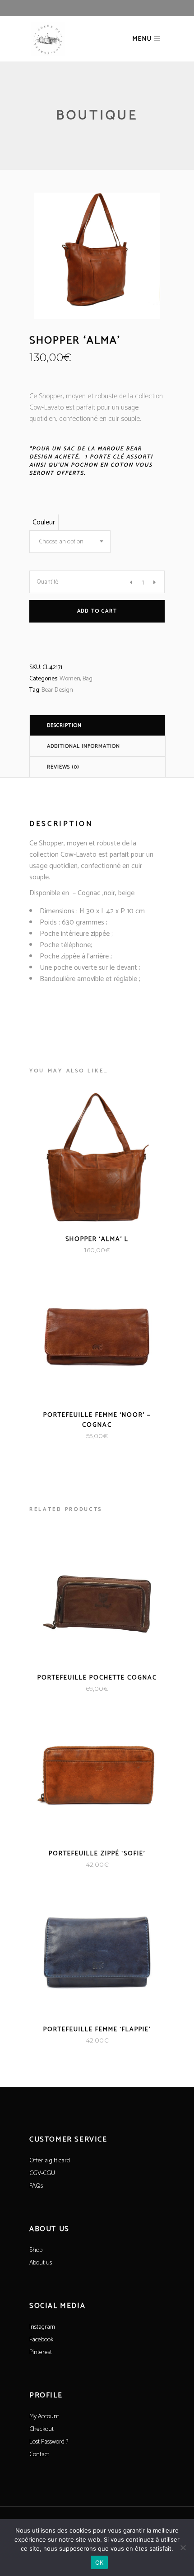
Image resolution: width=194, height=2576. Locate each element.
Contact (39, 2455)
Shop (36, 2250)
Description (64, 725)
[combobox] (70, 542)
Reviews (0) (63, 767)
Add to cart (97, 611)
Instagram (42, 2327)
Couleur (44, 522)
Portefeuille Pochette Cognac (97, 1678)
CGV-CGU (42, 2173)
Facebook (41, 2340)
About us (41, 2263)
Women (70, 679)
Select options (72, 1250)
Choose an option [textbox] (61, 542)
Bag (88, 679)
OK (99, 2562)
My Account (44, 2417)
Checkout (42, 2429)
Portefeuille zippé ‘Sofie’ (97, 1854)
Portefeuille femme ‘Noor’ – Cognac (97, 1420)
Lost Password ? (49, 2442)
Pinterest (41, 2352)
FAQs (36, 2186)
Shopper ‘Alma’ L (97, 1239)
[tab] (97, 725)
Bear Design (57, 690)
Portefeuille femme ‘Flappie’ (97, 2030)
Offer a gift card (50, 2161)
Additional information (83, 746)
